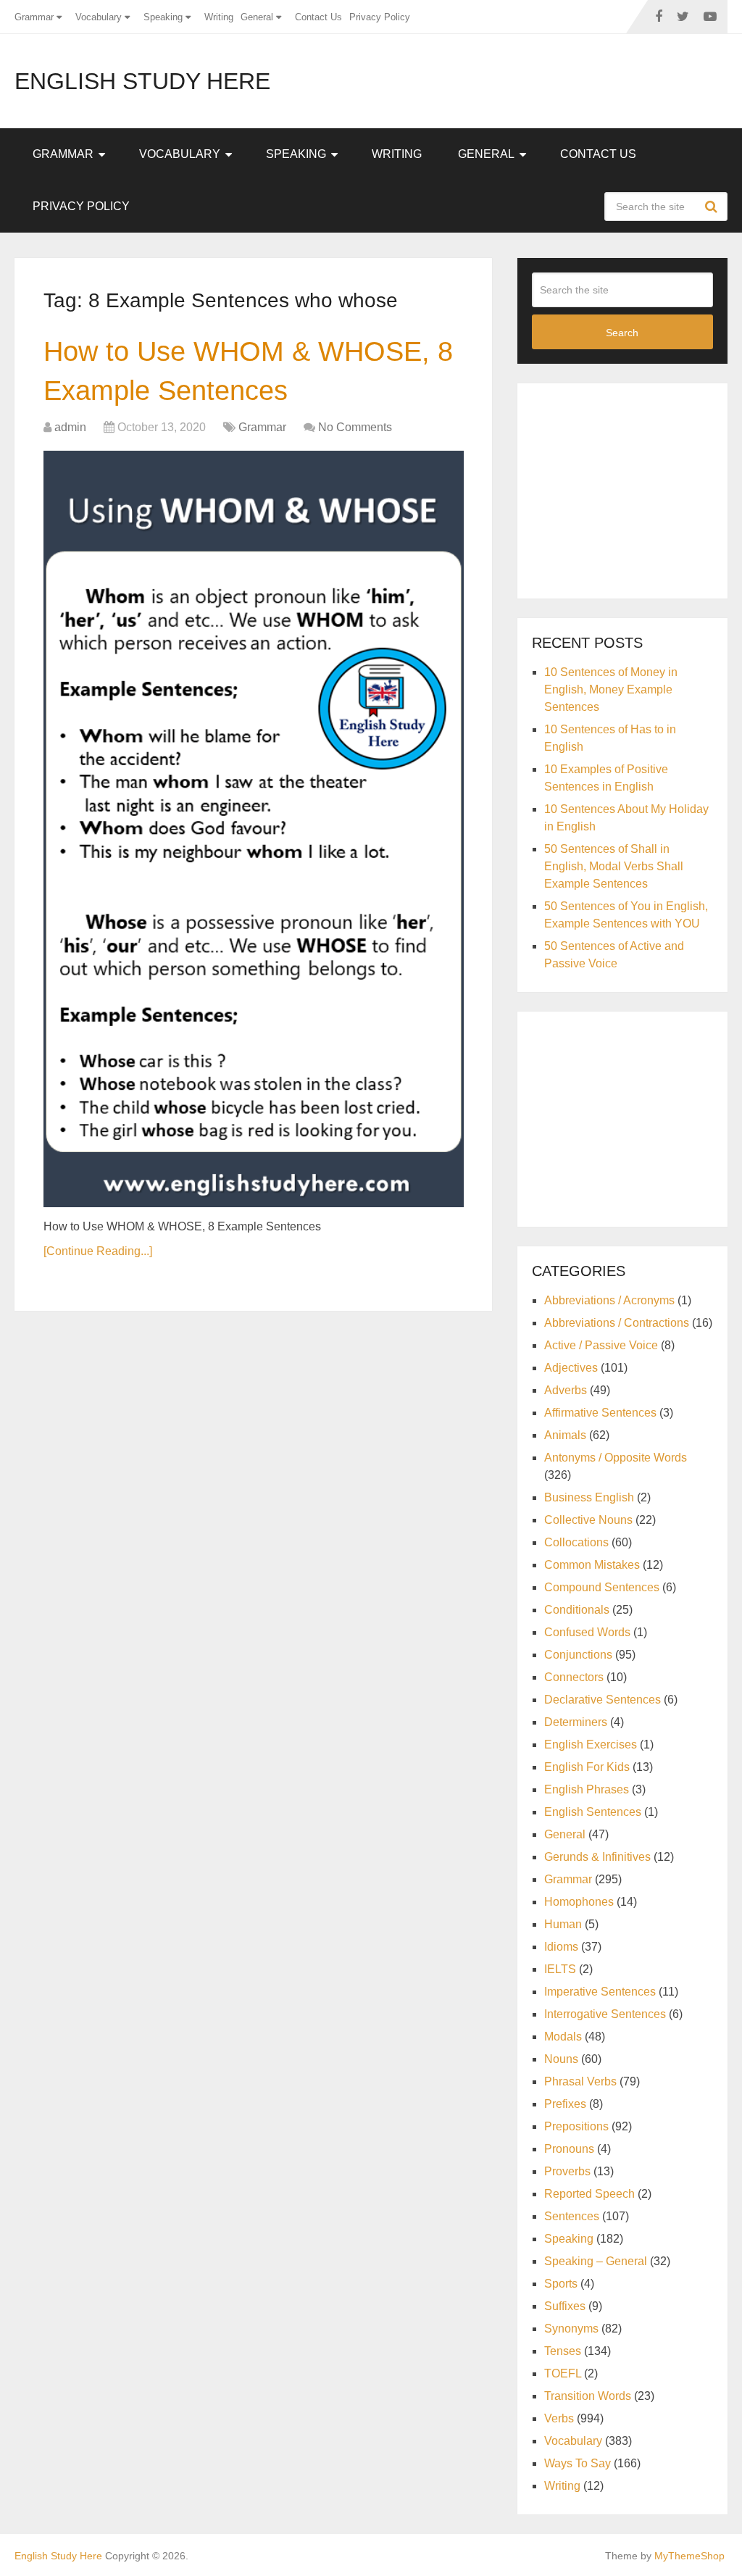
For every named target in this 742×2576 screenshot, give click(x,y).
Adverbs (566, 1390)
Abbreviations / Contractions (617, 1323)
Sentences (572, 2216)
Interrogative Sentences (605, 2014)
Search (713, 207)
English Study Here (142, 81)
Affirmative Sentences (600, 1413)
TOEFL (563, 2373)
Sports (561, 2284)
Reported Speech (589, 2194)
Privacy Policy (380, 17)
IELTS (560, 1969)
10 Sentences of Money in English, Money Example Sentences (611, 689)
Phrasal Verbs (580, 2081)
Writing (219, 17)
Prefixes (565, 2104)
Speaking (163, 17)
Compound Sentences (602, 1587)
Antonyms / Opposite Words (616, 1458)
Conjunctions (578, 1655)
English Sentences (593, 1812)
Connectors (574, 1677)
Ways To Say (578, 2463)
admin (70, 427)
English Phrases (587, 1789)
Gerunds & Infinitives (597, 1857)
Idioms (561, 1947)
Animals (565, 1435)
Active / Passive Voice (601, 1345)
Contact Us (318, 17)
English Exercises (591, 1745)
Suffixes (565, 2306)
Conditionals (577, 1610)
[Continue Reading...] (98, 1251)
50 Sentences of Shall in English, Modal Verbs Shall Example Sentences (614, 866)
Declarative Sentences (603, 1700)
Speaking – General (596, 2261)
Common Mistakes (592, 1565)
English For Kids (587, 1767)
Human (563, 1924)
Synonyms (571, 2329)
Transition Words (588, 2396)
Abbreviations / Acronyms (609, 1300)
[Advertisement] (637, 488)
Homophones (579, 1902)
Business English (589, 1497)
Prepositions (576, 2126)
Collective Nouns (588, 1520)
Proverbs (567, 2171)
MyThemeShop (689, 2556)
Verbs (559, 2418)
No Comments (355, 427)
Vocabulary (99, 17)
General (257, 17)
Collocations (576, 1542)
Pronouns (569, 2149)
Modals (563, 2037)
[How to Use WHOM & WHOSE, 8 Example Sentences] (254, 829)
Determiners (576, 1722)
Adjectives (571, 1368)
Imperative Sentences (600, 1992)
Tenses (563, 2351)
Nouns (561, 2059)
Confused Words (587, 1632)
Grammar (34, 17)
